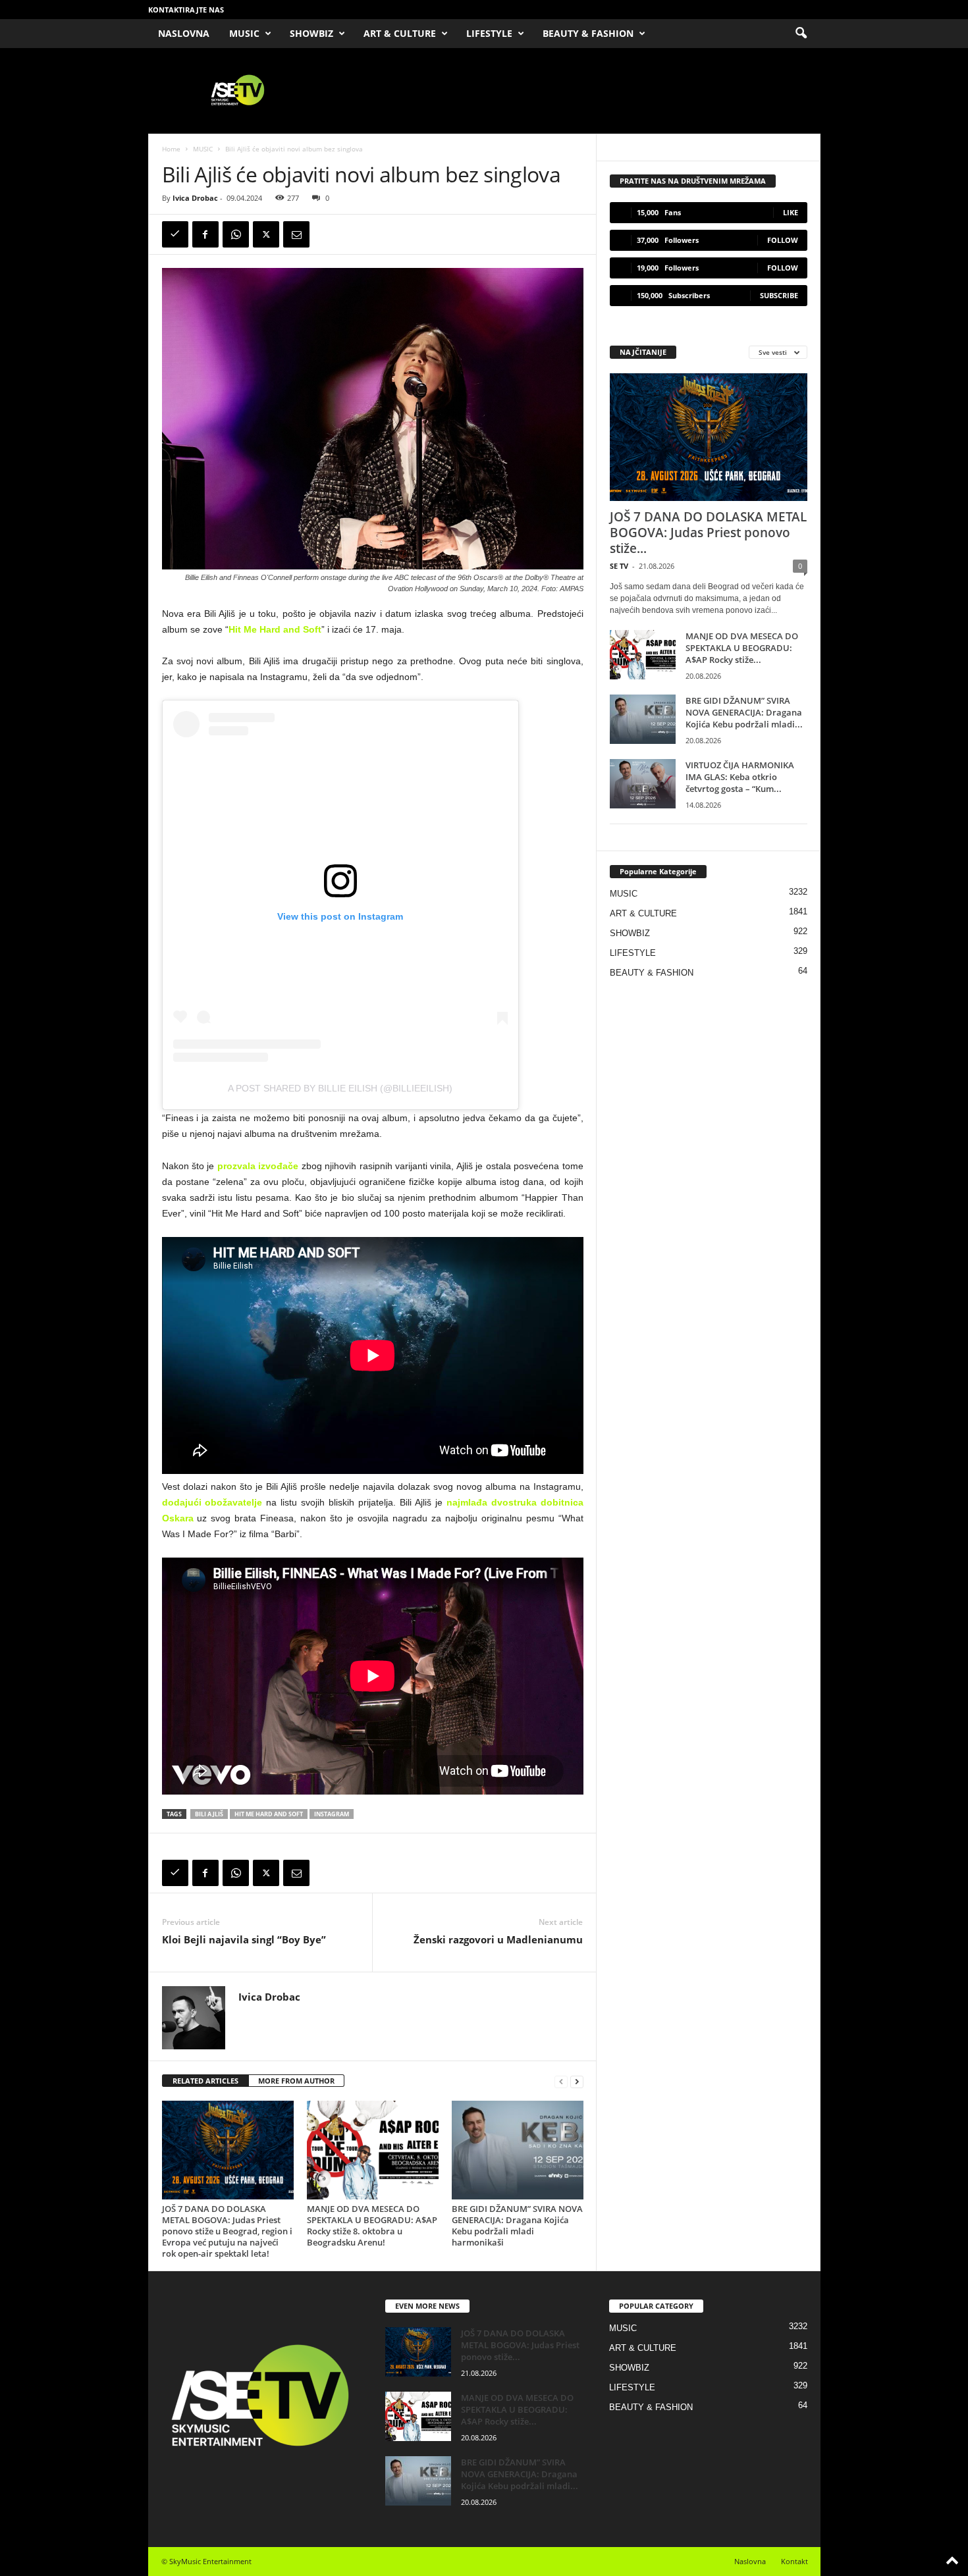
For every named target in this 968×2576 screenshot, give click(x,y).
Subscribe (779, 295)
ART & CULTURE (400, 33)
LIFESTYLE (489, 33)
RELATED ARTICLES (205, 2081)
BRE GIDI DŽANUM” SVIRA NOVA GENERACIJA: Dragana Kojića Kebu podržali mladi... (744, 712)
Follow (783, 240)
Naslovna (750, 2561)
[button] (801, 34)
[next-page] (577, 2081)
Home (171, 149)
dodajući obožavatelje (212, 1502)
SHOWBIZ (311, 33)
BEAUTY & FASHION (588, 33)
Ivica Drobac (195, 198)
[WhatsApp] (236, 234)
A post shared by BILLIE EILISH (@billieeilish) (340, 1088)
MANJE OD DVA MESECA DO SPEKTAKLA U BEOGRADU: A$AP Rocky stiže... (742, 648)
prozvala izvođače (258, 1166)
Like (791, 212)
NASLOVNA (184, 33)
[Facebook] (205, 234)
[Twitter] (266, 234)
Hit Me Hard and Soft (275, 629)
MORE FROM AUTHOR (296, 2081)
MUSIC (244, 33)
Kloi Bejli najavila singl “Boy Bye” (244, 1939)
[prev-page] (561, 2081)
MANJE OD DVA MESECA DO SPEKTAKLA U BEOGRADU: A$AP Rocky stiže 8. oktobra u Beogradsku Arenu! (372, 2225)
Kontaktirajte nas (186, 10)
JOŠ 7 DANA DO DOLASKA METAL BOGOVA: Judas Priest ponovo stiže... (708, 533)
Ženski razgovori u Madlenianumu (498, 1939)
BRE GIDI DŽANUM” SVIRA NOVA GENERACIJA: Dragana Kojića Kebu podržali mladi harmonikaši (517, 2225)
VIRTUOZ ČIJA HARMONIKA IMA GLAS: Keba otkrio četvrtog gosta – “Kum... (740, 777)
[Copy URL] (175, 234)
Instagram (332, 1814)
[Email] (296, 234)
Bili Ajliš (209, 1814)
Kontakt (794, 2561)
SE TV (619, 566)
